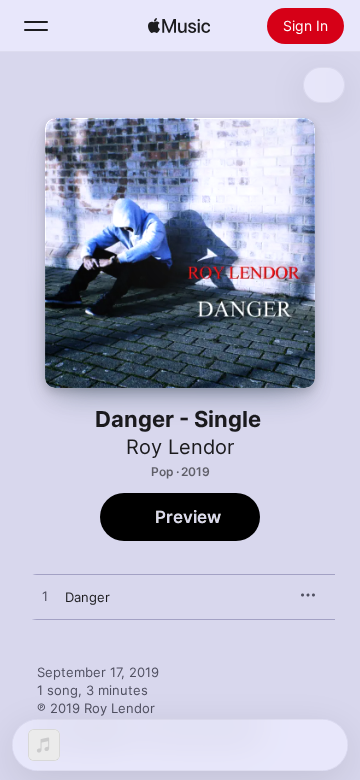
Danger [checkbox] (87, 597)
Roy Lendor (180, 447)
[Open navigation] (36, 26)
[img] (179, 26)
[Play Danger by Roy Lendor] (45, 597)
